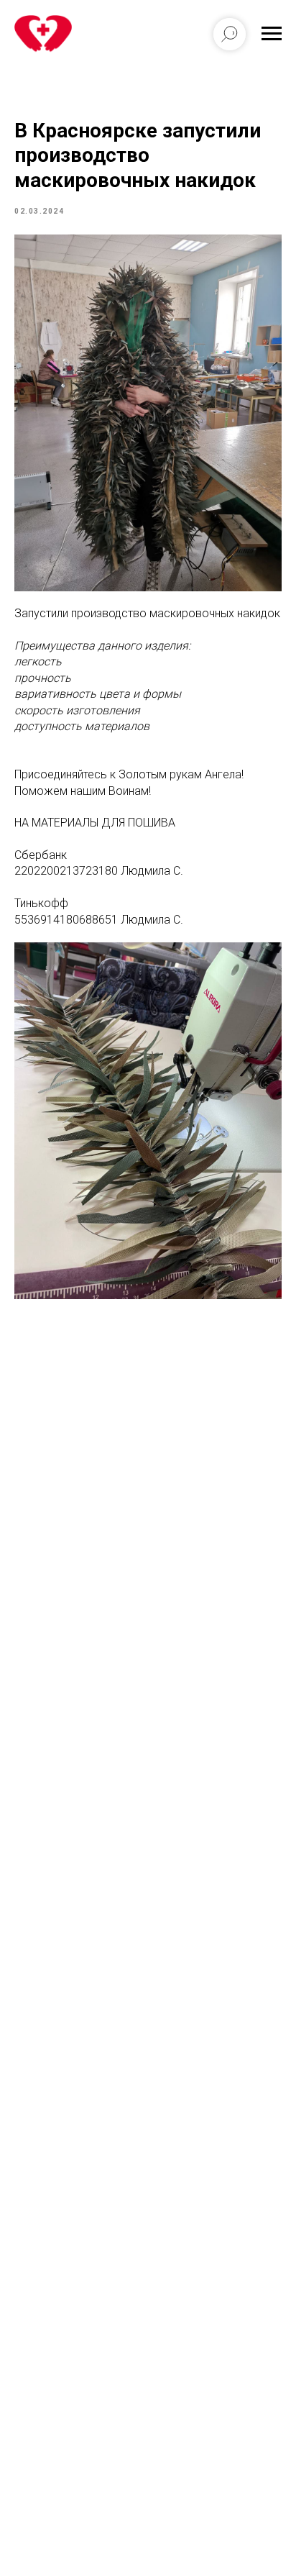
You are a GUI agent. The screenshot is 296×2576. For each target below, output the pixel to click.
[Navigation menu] (272, 34)
